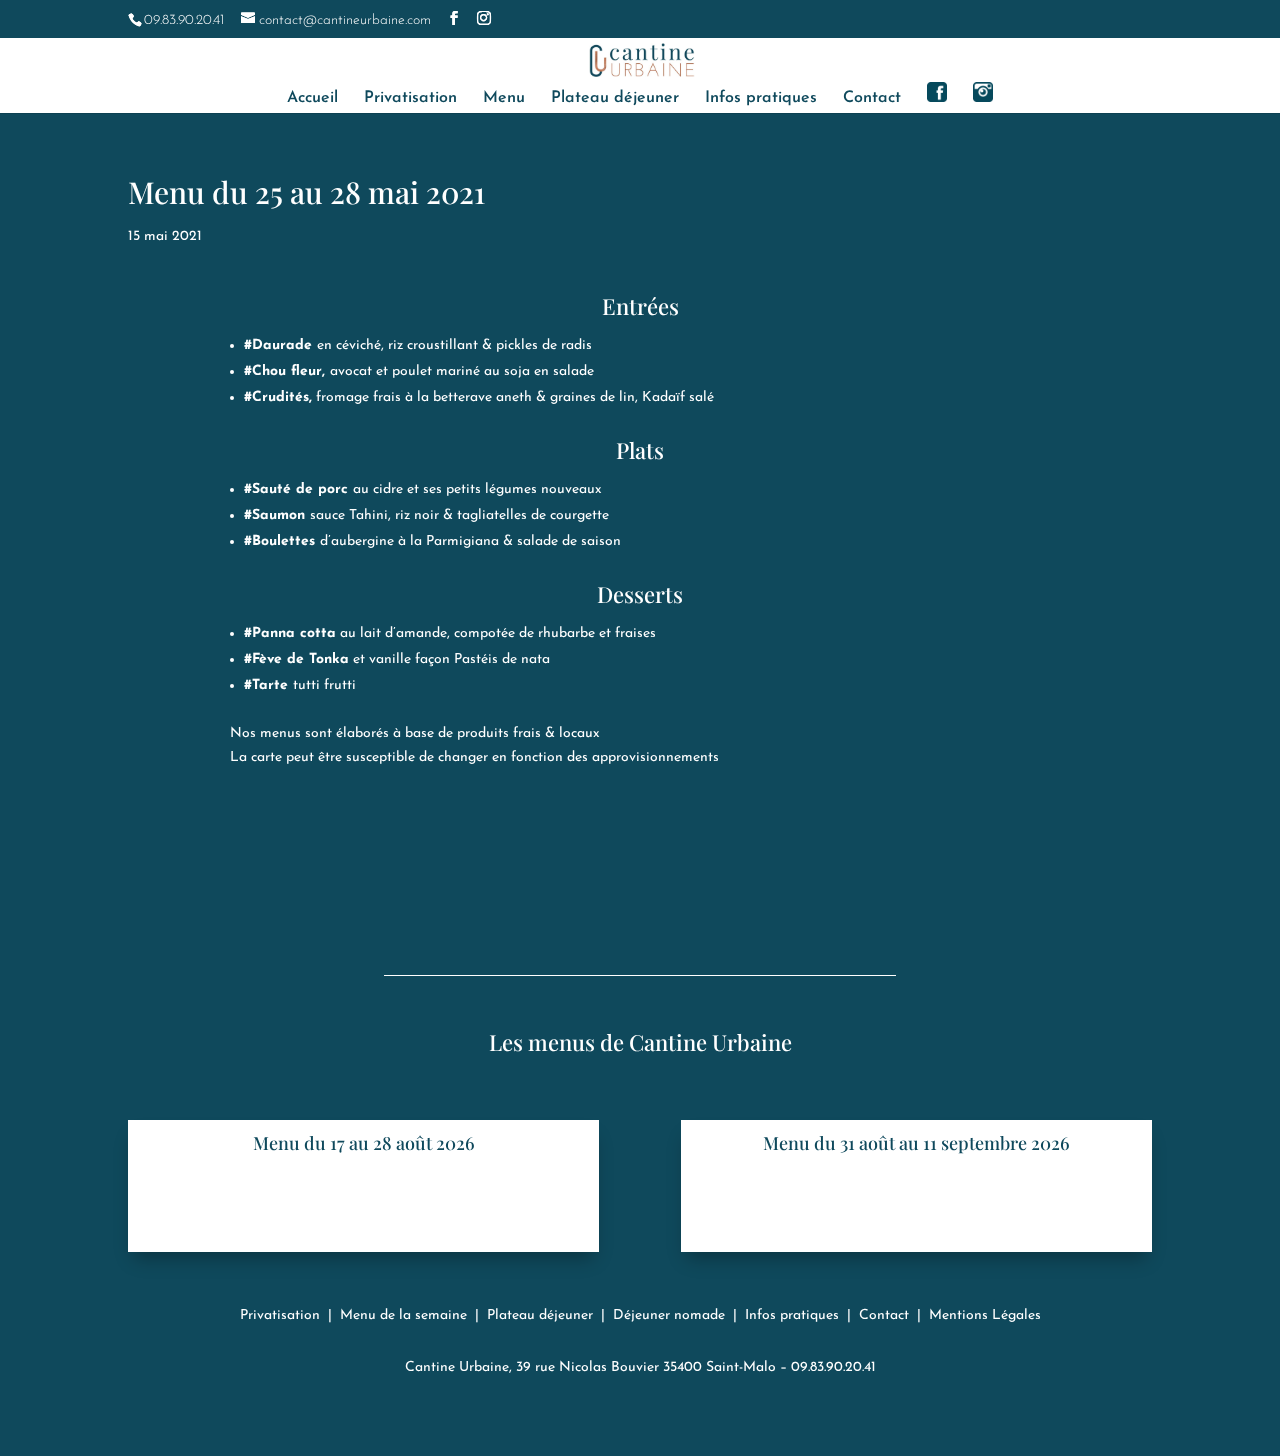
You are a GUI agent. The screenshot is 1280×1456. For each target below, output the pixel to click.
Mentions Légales (985, 1315)
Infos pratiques (761, 98)
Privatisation (410, 98)
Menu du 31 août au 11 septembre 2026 (916, 1143)
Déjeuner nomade (669, 1315)
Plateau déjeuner (615, 98)
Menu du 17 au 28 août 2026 (364, 1143)
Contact (872, 98)
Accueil (312, 98)
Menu (504, 98)
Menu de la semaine (403, 1315)
